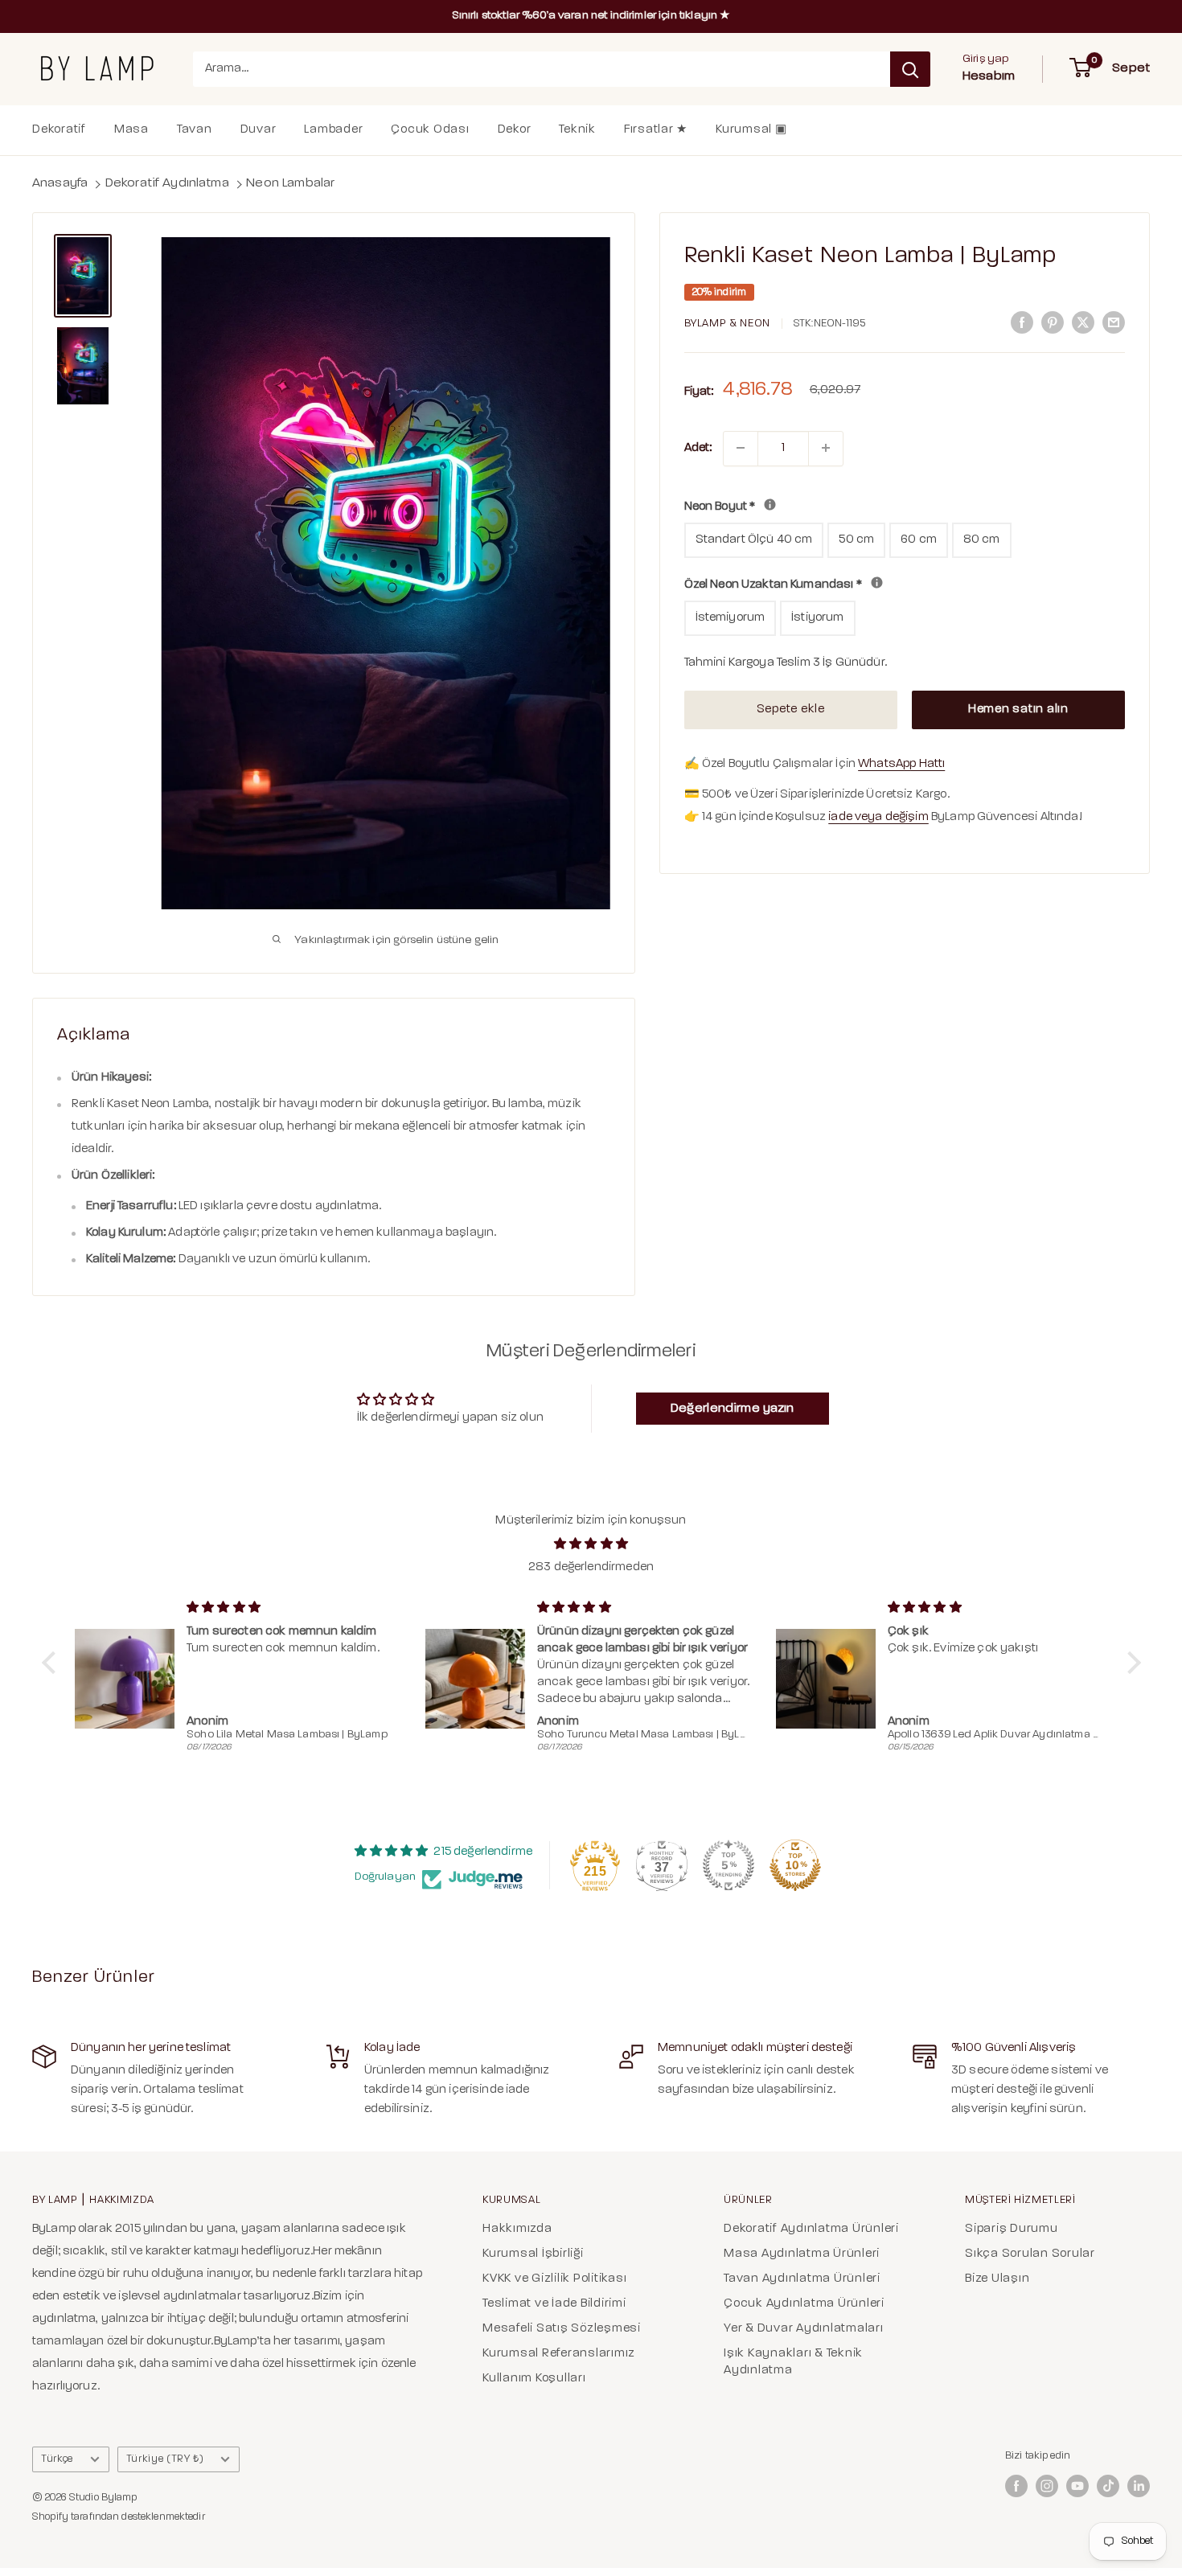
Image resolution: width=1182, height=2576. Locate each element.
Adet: (698, 447)
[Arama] (910, 69)
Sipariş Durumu (1012, 2229)
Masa (131, 130)
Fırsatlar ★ (656, 130)
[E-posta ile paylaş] (1114, 323)
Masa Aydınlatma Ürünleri (802, 2254)
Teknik (577, 130)
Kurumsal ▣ (751, 130)
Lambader (333, 130)
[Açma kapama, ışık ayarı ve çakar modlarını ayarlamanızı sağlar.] (877, 582)
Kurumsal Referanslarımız (559, 2354)
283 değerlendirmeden (591, 1567)
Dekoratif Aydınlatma (167, 183)
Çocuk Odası (430, 130)
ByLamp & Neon (727, 324)
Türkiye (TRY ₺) (165, 2459)
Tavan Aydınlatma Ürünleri (802, 2279)
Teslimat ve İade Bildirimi (554, 2304)
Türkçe (57, 2459)
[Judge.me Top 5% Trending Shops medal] (728, 1865)
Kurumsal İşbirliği (533, 2254)
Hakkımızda (517, 2229)
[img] (591, 1544)
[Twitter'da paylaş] (1083, 323)
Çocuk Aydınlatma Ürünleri (804, 2304)
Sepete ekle (791, 710)
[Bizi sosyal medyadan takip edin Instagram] (1047, 2486)
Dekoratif (59, 130)
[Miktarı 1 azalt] (741, 448)
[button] (52, 1663)
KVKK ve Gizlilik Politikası (554, 2279)
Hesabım (989, 76)
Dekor (515, 130)
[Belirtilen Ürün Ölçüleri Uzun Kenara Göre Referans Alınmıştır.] (770, 505)
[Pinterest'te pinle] (1053, 323)
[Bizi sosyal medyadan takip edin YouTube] (1077, 2486)
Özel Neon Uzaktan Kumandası (905, 582)
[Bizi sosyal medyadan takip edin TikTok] (1108, 2486)
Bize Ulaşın (997, 2279)
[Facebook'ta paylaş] (1022, 323)
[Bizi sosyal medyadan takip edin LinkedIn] (1139, 2486)
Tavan (195, 130)
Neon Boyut (857, 504)
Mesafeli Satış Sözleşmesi (562, 2329)
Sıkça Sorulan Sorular (1030, 2254)
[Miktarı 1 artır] (826, 448)
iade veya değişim (878, 817)
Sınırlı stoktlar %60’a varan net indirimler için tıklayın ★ (591, 16)
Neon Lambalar (290, 183)
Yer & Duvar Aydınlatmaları (804, 2329)
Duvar (259, 130)
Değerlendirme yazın (733, 1409)
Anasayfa (60, 183)
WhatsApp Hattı (901, 764)
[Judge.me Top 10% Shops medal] (795, 1865)
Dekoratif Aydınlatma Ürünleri (811, 2229)
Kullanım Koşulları (534, 2379)
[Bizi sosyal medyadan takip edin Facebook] (1016, 2486)
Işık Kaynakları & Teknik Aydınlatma (793, 2362)
